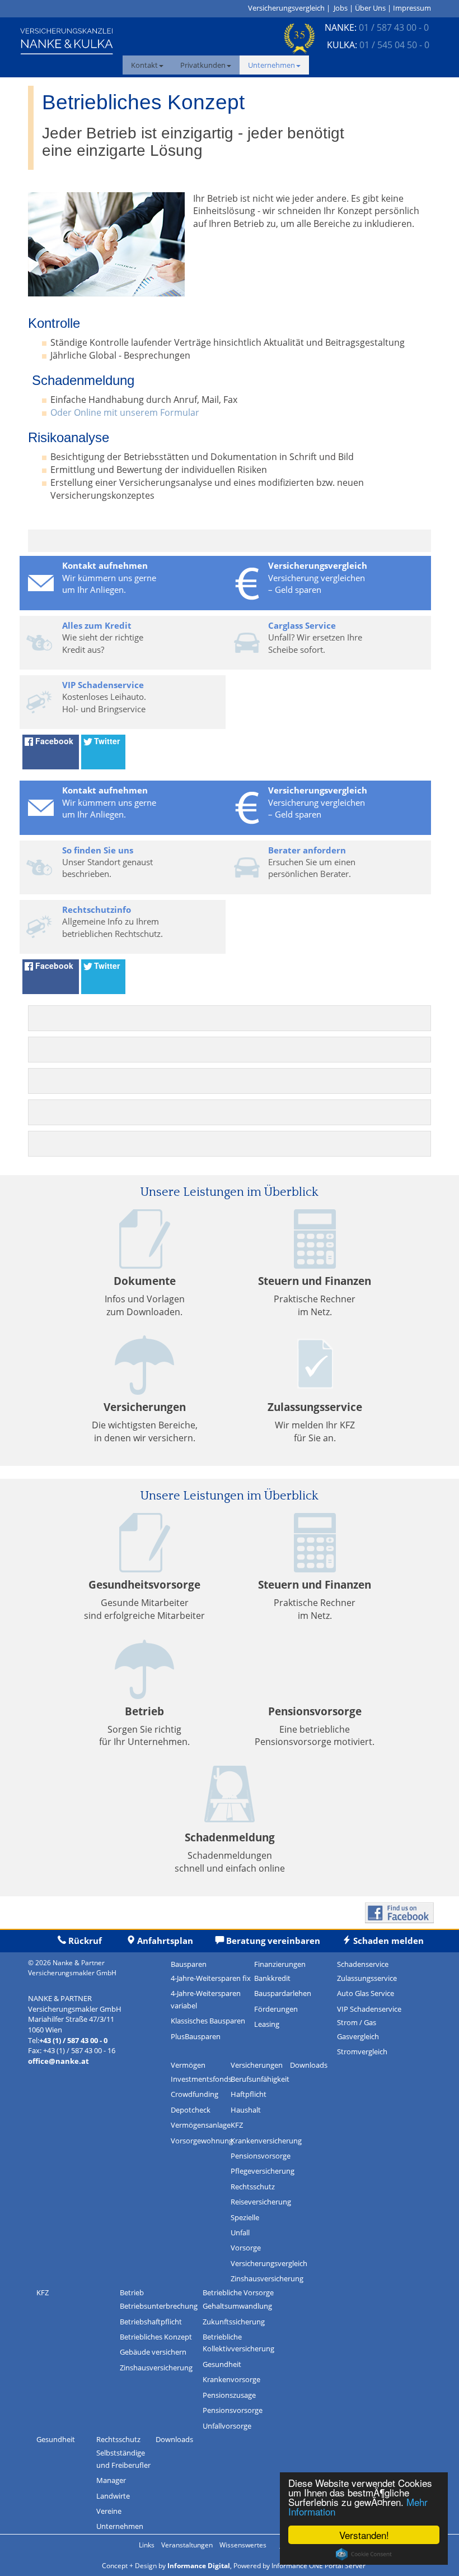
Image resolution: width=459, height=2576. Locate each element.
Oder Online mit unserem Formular (125, 412)
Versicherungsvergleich (286, 8)
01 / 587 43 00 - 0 (394, 27)
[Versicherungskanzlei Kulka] (67, 40)
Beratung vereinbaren (273, 1941)
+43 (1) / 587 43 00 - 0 (73, 2040)
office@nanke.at (58, 2061)
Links (147, 2545)
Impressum (412, 8)
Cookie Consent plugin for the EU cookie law (364, 2554)
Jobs (341, 8)
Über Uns (370, 8)
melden (387, 1941)
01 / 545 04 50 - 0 (394, 45)
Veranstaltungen (187, 2545)
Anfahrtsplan (165, 1941)
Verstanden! (364, 2535)
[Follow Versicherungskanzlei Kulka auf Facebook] (399, 1912)
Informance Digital (199, 2566)
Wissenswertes (243, 2545)
